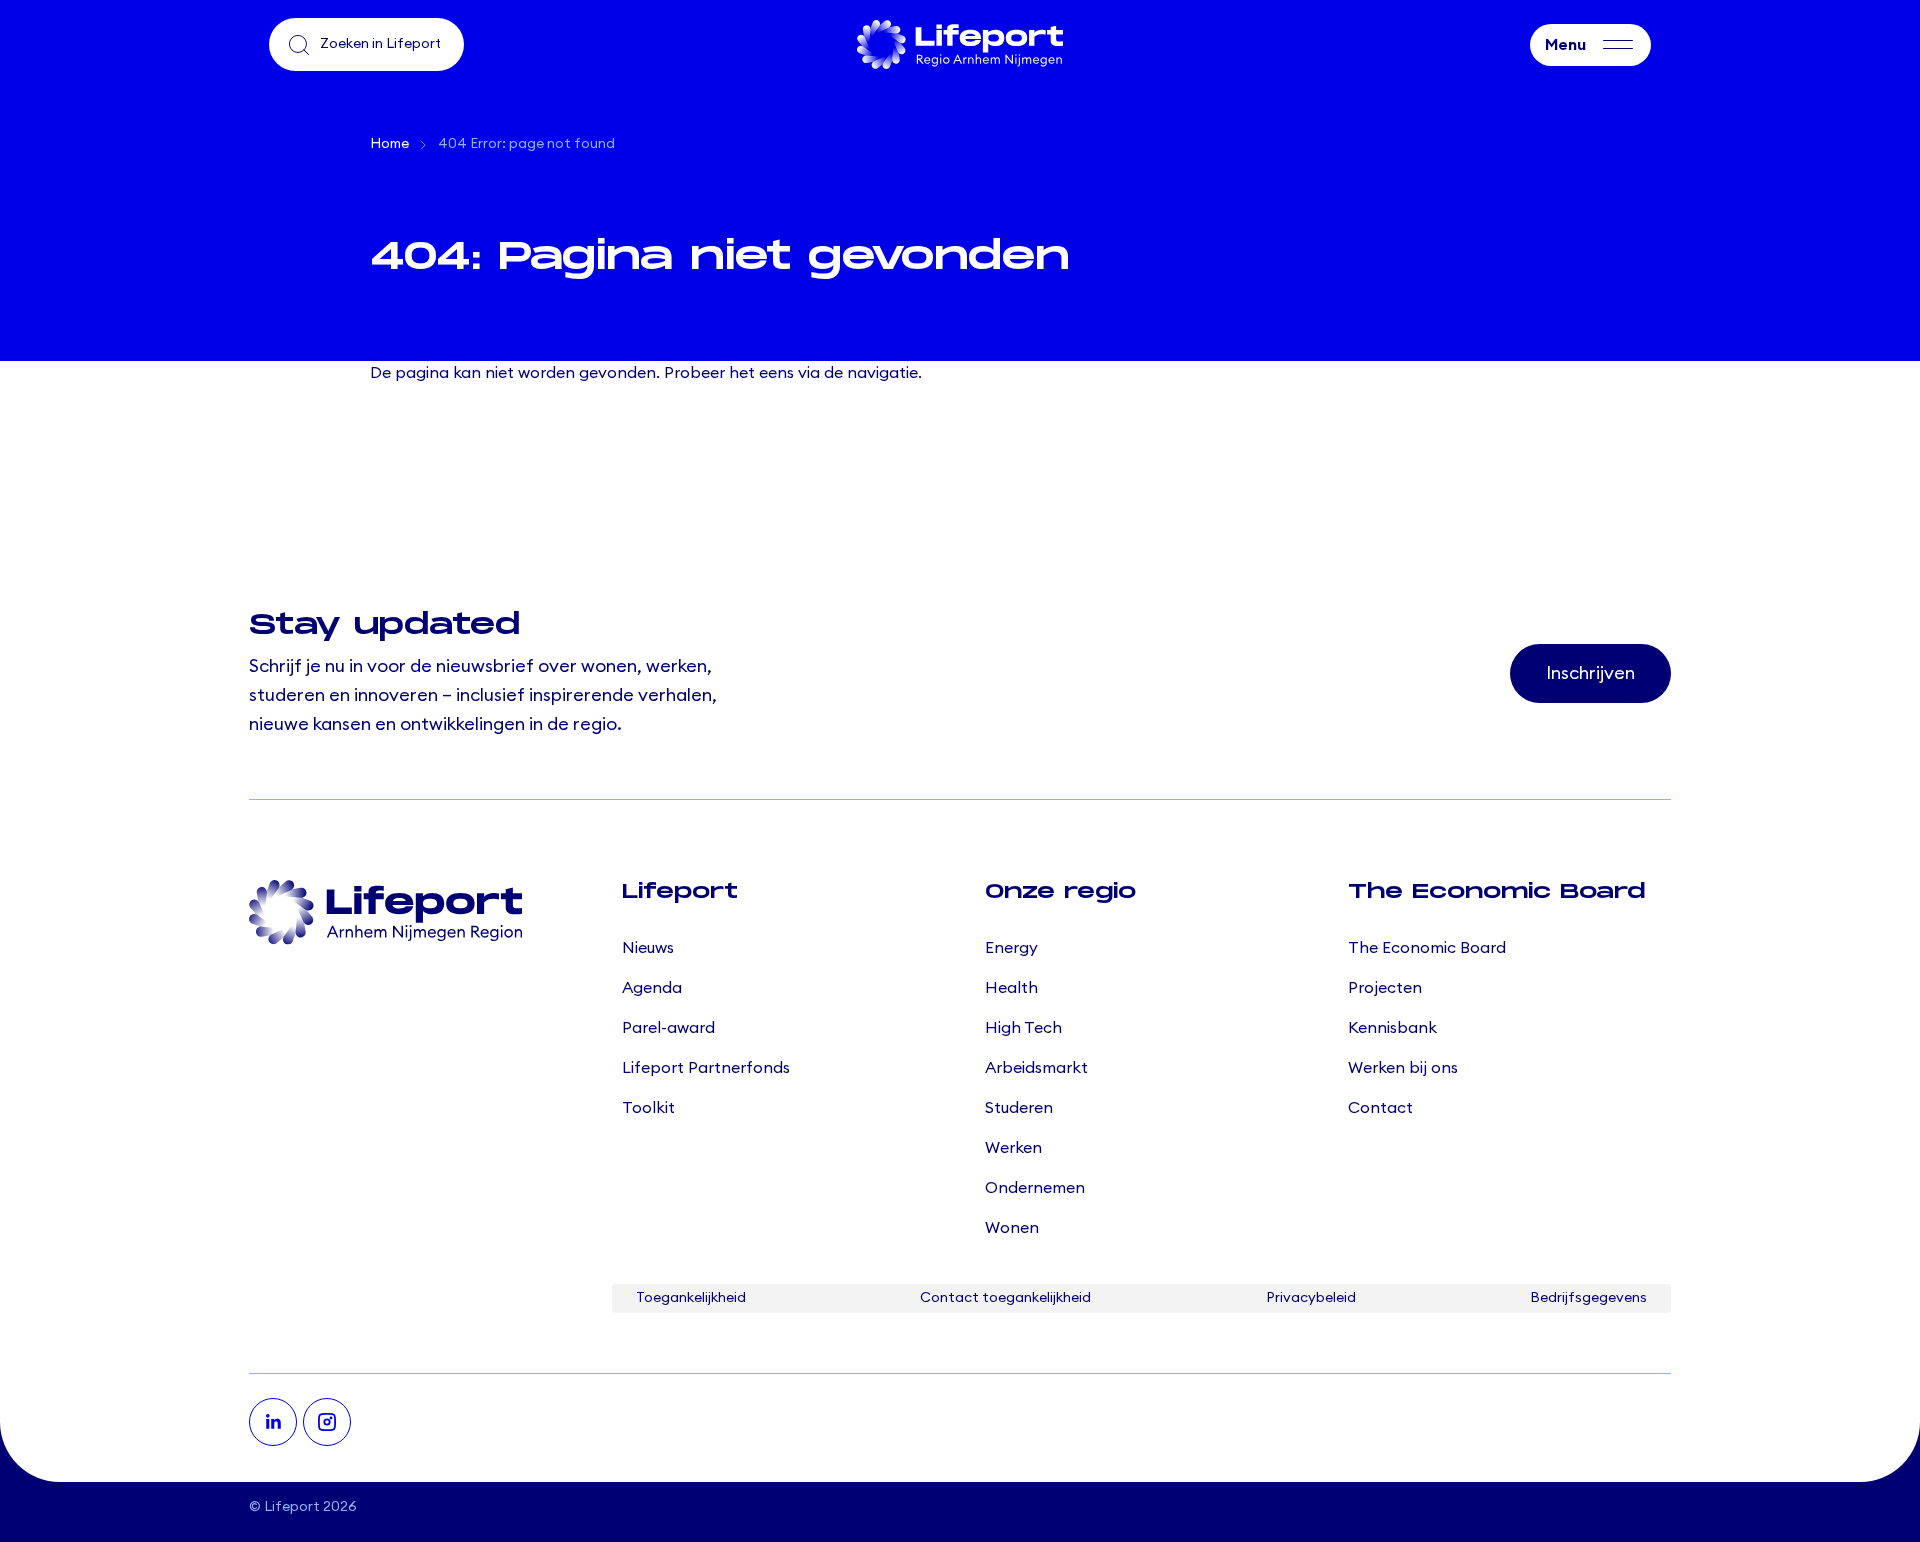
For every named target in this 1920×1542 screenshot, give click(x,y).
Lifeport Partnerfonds (706, 1068)
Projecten (1385, 988)
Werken (1013, 1148)
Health (1011, 988)
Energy (1011, 948)
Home (389, 144)
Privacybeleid (1311, 1298)
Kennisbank (1392, 1028)
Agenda (652, 988)
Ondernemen (1035, 1188)
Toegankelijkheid (691, 1298)
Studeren (1019, 1108)
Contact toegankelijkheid (1005, 1298)
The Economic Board (1427, 948)
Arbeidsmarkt (1036, 1068)
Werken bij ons (1403, 1068)
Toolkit (648, 1108)
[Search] (299, 45)
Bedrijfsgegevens (1588, 1298)
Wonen (1012, 1228)
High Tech (1023, 1028)
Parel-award (668, 1028)
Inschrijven (1590, 673)
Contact (1380, 1108)
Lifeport (292, 1507)
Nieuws (648, 948)
